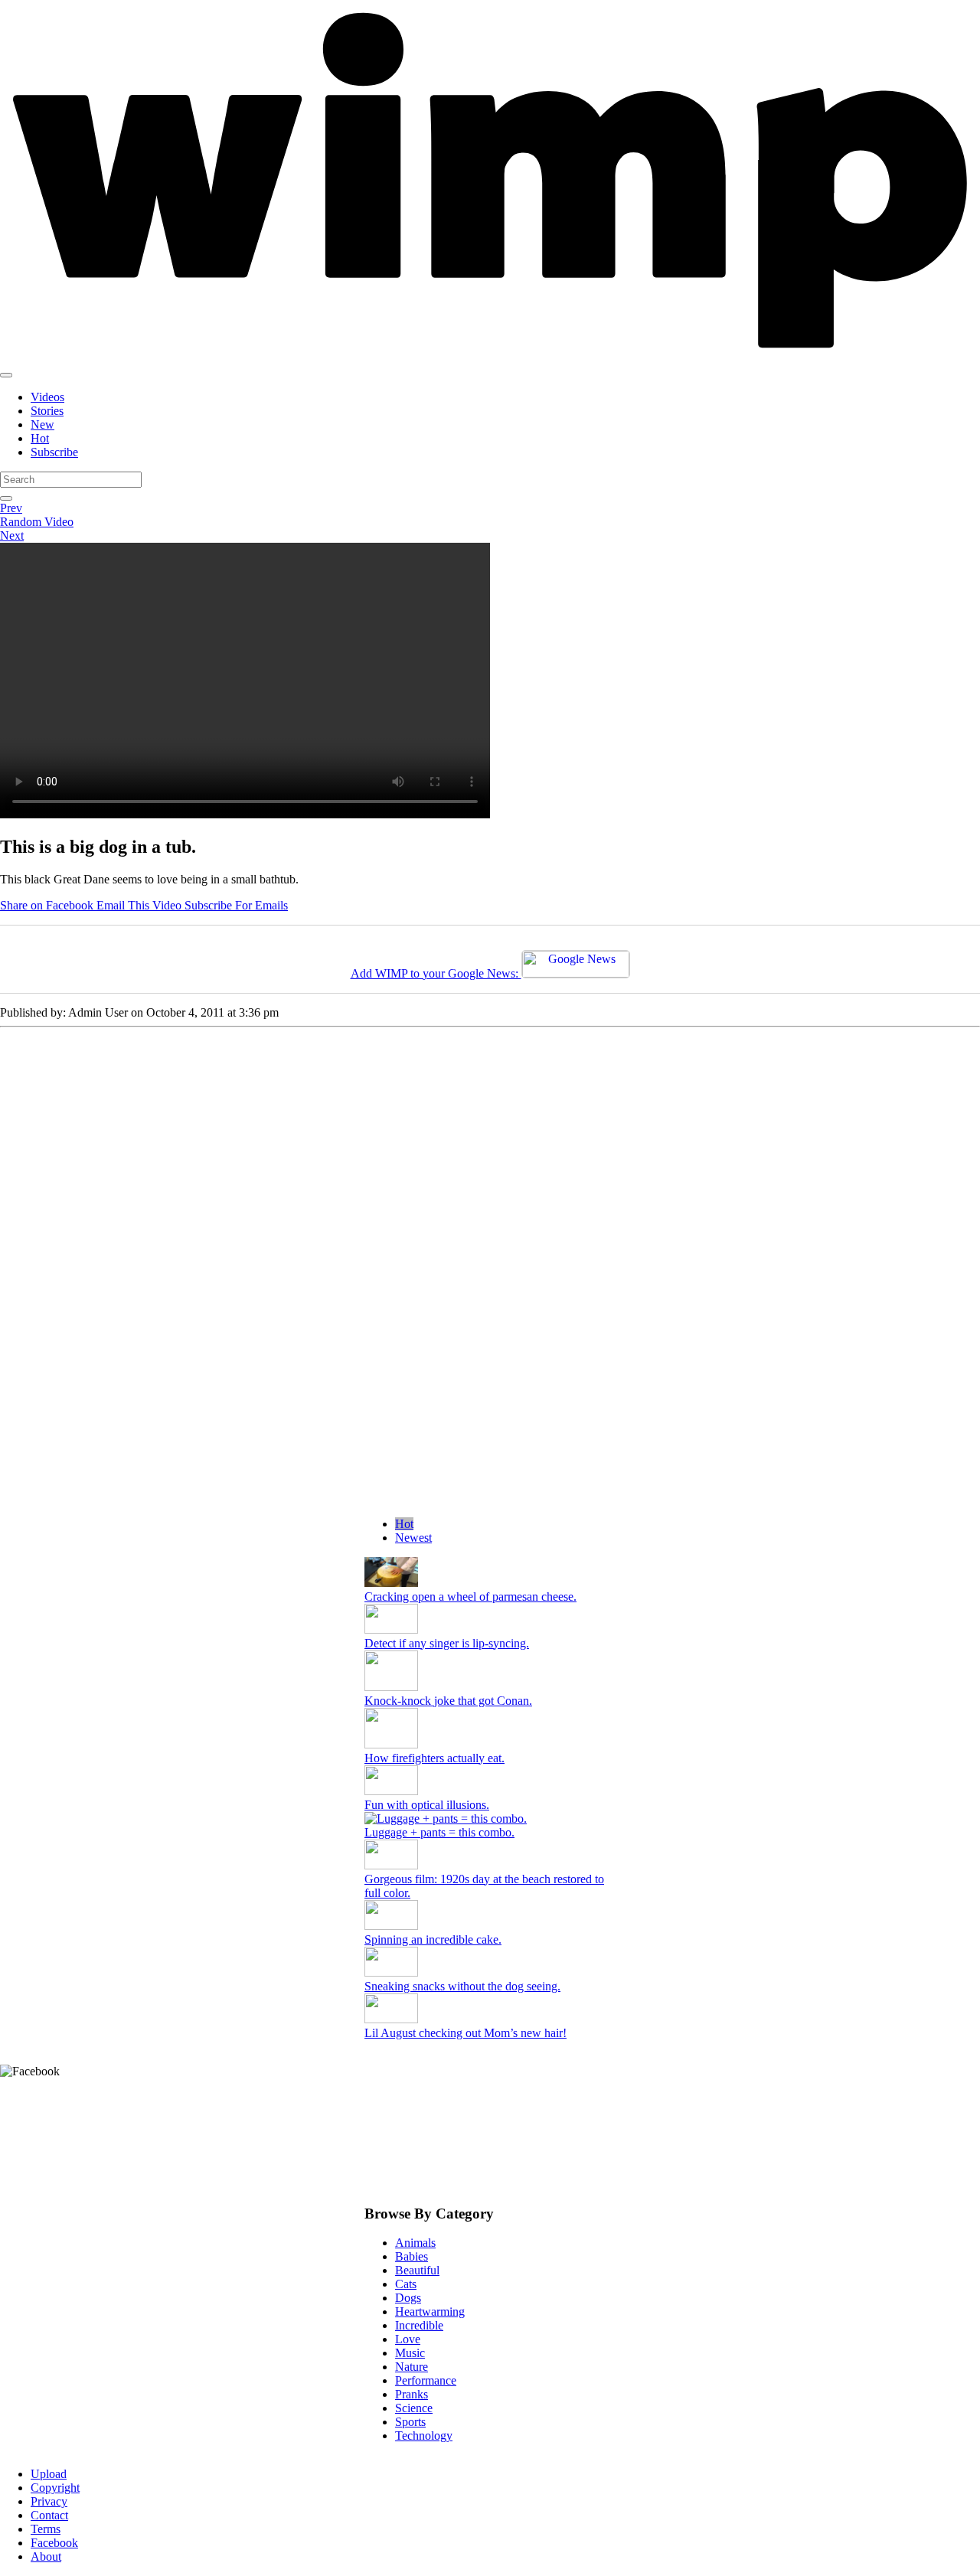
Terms (46, 2529)
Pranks (412, 2394)
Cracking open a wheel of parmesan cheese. (470, 1597)
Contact (49, 2515)
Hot (40, 438)
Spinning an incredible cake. (433, 1939)
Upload (49, 2474)
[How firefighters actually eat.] (391, 1744)
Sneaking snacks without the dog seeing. (462, 1986)
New (42, 424)
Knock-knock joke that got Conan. (448, 1701)
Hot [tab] (404, 1524)
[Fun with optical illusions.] (391, 1791)
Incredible (419, 2325)
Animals (415, 2243)
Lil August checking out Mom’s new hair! (465, 2033)
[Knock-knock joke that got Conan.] (391, 1687)
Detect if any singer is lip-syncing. (447, 1643)
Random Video (37, 522)
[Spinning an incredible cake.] (391, 1926)
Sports (410, 2422)
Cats (406, 2284)
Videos (47, 397)
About (46, 2556)
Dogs (408, 2298)
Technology (424, 2436)
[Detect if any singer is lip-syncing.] (391, 1629)
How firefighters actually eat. (434, 1758)
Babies (412, 2256)
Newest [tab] (413, 1538)
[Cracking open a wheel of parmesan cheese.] (391, 1583)
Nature (412, 2367)
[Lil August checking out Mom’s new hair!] (391, 2019)
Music (410, 2353)
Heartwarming (430, 2312)
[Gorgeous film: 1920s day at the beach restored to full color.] (391, 1865)
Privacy (49, 2501)
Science (414, 2408)
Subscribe (54, 452)
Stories (47, 411)
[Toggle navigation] (6, 375)
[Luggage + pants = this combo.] (490, 1819)
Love (408, 2339)
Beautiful (417, 2270)
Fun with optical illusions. (427, 1805)
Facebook (54, 2543)
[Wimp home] (490, 357)
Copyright (55, 2488)
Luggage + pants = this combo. (439, 1832)
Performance (426, 2380)
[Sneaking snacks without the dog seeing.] (391, 1972)
